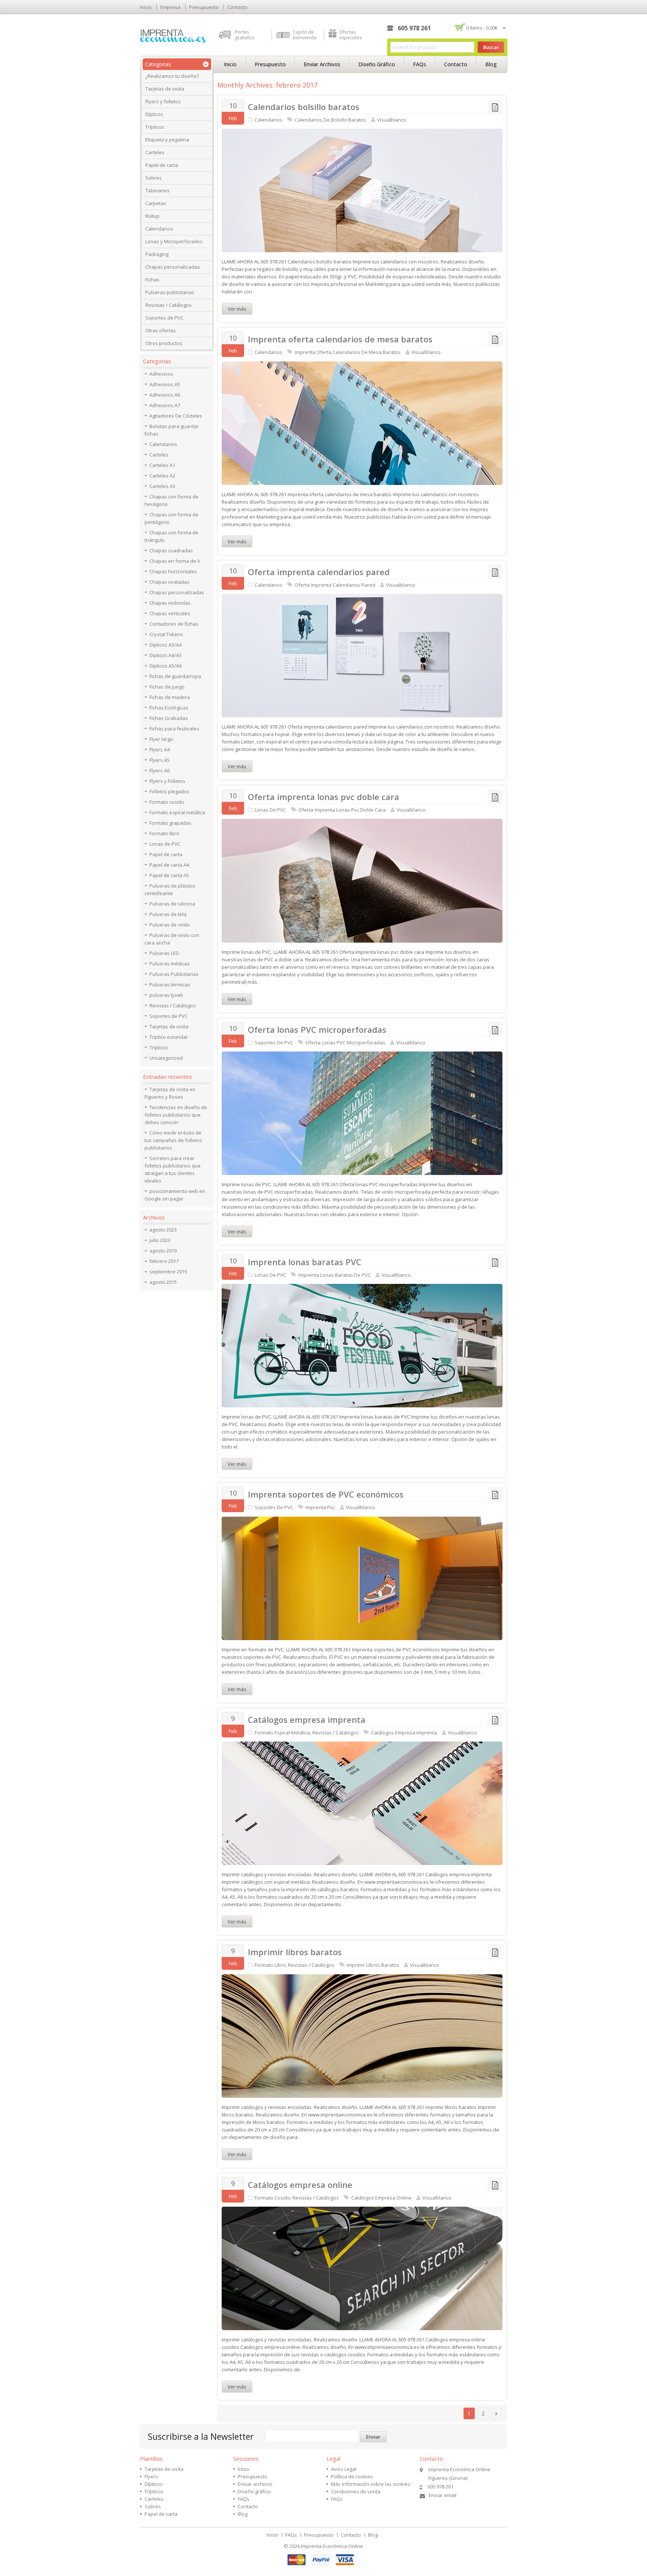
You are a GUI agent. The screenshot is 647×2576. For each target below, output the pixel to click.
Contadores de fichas (174, 624)
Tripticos (159, 1047)
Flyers (151, 2476)
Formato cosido (272, 2198)
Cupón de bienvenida (305, 35)
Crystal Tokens (166, 634)
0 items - (482, 28)
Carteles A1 (162, 465)
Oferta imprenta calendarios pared (319, 572)
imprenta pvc (320, 1507)
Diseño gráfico (377, 64)
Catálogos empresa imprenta (307, 1719)
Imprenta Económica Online (332, 2546)
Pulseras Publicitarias (174, 974)
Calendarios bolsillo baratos (304, 107)
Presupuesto (204, 7)
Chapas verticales (170, 613)
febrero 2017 (164, 1261)
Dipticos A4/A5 (165, 655)
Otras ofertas (161, 330)
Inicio (146, 7)
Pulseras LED (164, 953)
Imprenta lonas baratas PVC (305, 1262)
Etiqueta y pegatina (167, 140)
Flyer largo (161, 739)
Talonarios (157, 190)
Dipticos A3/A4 (165, 645)
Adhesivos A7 (165, 405)
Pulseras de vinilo (170, 925)
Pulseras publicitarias (170, 292)
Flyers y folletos (163, 101)
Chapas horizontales (173, 571)
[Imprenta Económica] (173, 36)
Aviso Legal (344, 2469)
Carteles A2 (162, 476)
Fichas (152, 280)
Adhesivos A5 (165, 384)
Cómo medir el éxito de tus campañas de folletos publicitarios (173, 1140)
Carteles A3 (162, 486)
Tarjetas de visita (165, 89)
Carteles (155, 152)
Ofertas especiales (350, 35)
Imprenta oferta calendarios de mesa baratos (340, 339)
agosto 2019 (163, 1251)
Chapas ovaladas (169, 582)
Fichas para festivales (174, 729)
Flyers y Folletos (167, 781)
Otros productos (164, 343)
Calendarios (159, 229)
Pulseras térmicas (170, 985)
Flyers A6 (160, 770)
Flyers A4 (160, 750)
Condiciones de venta (356, 2491)
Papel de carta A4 (169, 865)
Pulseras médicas (170, 964)
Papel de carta (162, 165)
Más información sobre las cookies (371, 2484)
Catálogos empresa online (300, 2185)
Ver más (237, 309)
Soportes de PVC (164, 318)
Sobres (154, 178)
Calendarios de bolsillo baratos (330, 120)
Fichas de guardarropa (175, 676)
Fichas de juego (167, 687)
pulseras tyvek (166, 995)
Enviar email (443, 2495)
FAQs (420, 64)
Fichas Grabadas (169, 718)
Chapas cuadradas (171, 550)
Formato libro (270, 1965)
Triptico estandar (169, 1037)
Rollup (152, 216)
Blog (491, 64)
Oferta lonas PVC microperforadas (317, 1029)
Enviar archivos (322, 64)
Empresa (170, 7)
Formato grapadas (170, 823)
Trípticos (155, 127)
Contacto (237, 7)
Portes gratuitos (245, 35)
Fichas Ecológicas (169, 708)
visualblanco (392, 120)
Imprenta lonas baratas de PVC (335, 1275)
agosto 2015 (163, 1282)
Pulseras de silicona (172, 904)
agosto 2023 (163, 1230)
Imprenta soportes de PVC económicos (326, 1494)
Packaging (157, 254)
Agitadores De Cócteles (176, 416)
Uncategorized (166, 1058)
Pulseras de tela (168, 914)
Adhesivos (161, 374)
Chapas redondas (170, 603)
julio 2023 (160, 1240)
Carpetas (156, 203)
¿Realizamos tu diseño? (172, 76)
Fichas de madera (170, 697)
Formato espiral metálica (282, 1733)
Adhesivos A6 (165, 395)
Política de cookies (352, 2476)
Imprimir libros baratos (295, 1952)
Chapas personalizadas (173, 267)
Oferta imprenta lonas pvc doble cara (323, 797)
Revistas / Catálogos (168, 305)
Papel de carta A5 (169, 875)
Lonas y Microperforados (174, 241)
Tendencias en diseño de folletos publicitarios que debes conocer (176, 1115)
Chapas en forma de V (175, 561)
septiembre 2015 (168, 1272)
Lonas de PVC (270, 810)
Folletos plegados (169, 791)
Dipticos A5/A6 (165, 666)
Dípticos (154, 114)
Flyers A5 (160, 760)
